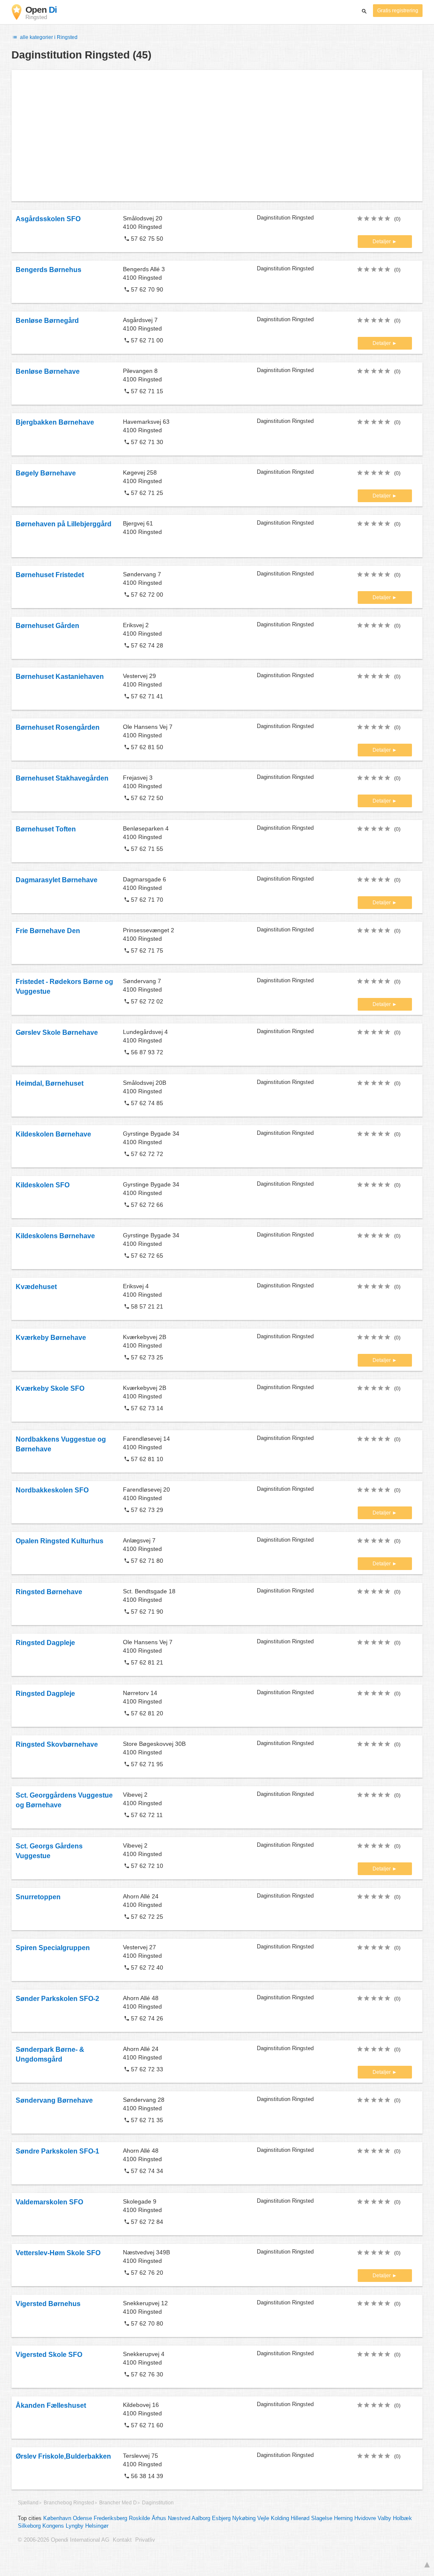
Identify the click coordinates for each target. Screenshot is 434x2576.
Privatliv (145, 2540)
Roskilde (139, 2518)
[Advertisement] (217, 136)
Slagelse (322, 2518)
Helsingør (97, 2526)
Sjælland (28, 2503)
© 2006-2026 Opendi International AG (64, 2540)
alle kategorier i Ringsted (48, 37)
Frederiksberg (110, 2518)
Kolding (280, 2518)
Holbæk (402, 2518)
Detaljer (382, 242)
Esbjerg (221, 2518)
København (57, 2518)
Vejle (263, 2518)
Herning (343, 2518)
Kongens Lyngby (63, 2526)
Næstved (179, 2518)
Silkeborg (29, 2526)
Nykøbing (244, 2518)
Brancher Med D (118, 2503)
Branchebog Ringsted (69, 2503)
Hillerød (300, 2518)
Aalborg (201, 2518)
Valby (384, 2518)
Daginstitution (158, 2503)
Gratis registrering (398, 11)
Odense (82, 2518)
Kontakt (122, 2540)
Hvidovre (365, 2518)
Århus (159, 2518)
